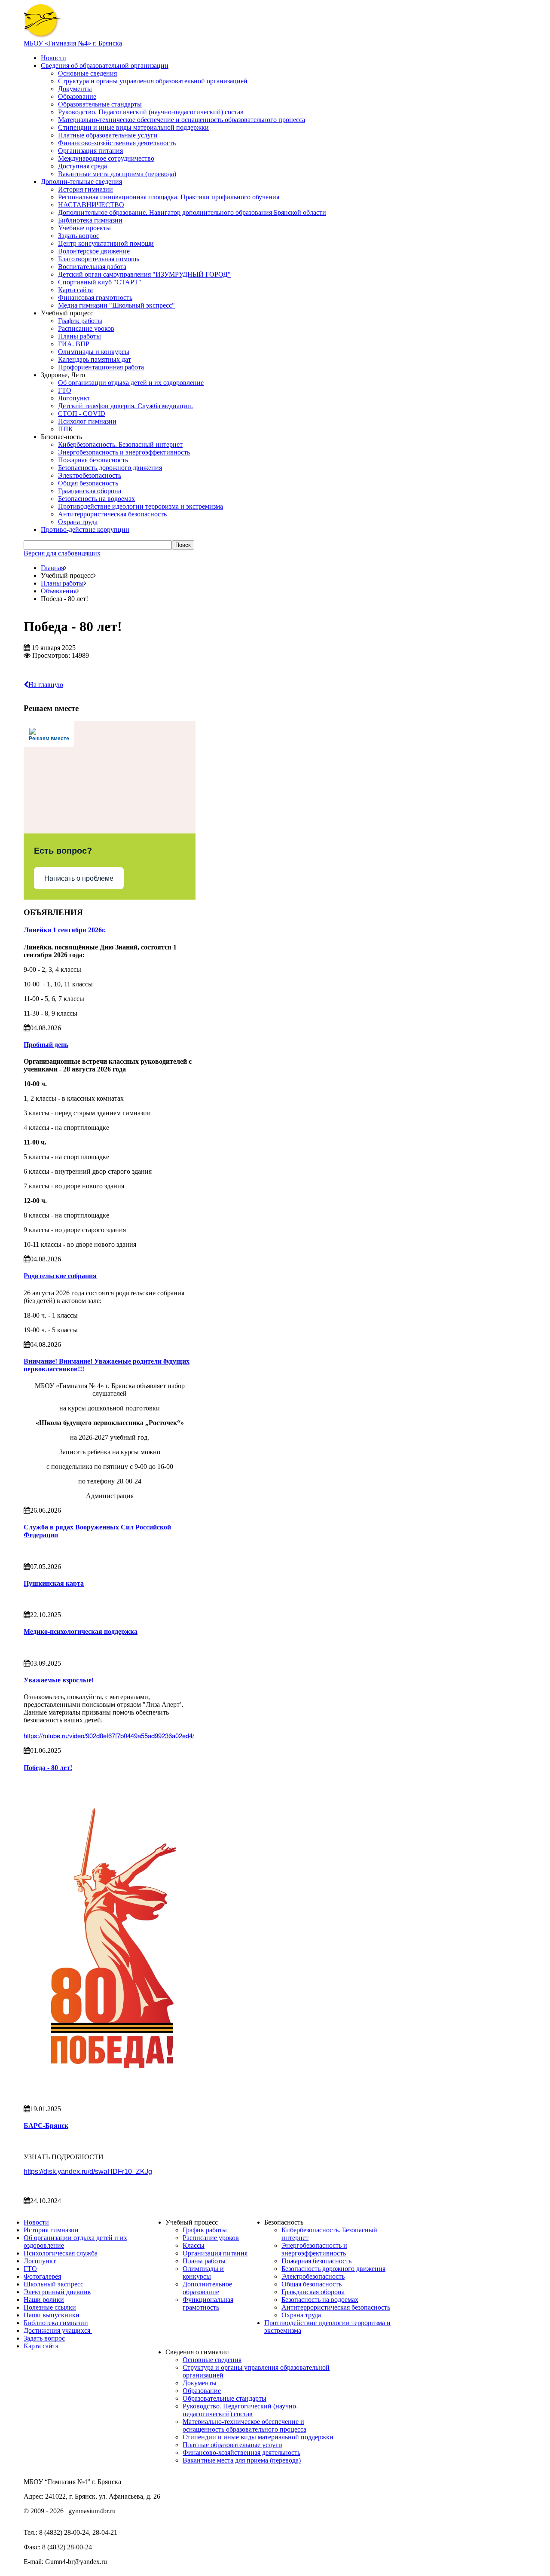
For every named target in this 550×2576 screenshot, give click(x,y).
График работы (80, 321)
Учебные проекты (84, 228)
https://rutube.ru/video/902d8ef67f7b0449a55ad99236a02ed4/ (109, 1735)
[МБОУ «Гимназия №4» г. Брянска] (42, 35)
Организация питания (90, 151)
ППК (66, 429)
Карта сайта (75, 290)
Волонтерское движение (94, 251)
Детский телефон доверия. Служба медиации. (125, 406)
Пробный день (46, 1045)
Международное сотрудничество (106, 158)
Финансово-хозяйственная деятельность (117, 143)
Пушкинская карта (54, 1583)
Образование (77, 96)
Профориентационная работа (101, 367)
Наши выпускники (52, 2315)
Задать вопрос (79, 236)
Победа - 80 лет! (48, 1768)
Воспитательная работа (92, 267)
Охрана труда (78, 522)
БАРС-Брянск (46, 2126)
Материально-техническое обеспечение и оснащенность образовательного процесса (182, 120)
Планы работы (79, 336)
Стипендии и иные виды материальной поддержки (133, 127)
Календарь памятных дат (95, 359)
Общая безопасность (88, 483)
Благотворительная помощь (99, 259)
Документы (75, 89)
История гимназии (86, 189)
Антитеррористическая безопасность (112, 514)
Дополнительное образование (207, 2288)
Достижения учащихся (58, 2330)
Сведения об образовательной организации (105, 66)
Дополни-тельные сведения (81, 182)
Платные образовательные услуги (108, 135)
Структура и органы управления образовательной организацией (153, 81)
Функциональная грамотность (208, 2303)
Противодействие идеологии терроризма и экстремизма (141, 506)
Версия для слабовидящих (62, 553)
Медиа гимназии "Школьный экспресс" (116, 305)
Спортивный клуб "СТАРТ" (100, 282)
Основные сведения (87, 73)
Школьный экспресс (53, 2284)
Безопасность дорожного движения (110, 468)
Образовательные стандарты (100, 104)
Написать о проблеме (79, 878)
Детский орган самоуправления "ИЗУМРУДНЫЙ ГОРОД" (144, 274)
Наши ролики (44, 2300)
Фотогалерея (42, 2276)
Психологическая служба (61, 2253)
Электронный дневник (57, 2292)
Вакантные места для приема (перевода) (117, 174)
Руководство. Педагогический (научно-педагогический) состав (151, 112)
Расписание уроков (86, 328)
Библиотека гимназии (90, 220)
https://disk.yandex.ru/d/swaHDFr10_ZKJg (88, 2172)
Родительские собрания (60, 1276)
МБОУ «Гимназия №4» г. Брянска (73, 43)
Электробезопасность (90, 475)
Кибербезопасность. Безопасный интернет (120, 444)
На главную (46, 685)
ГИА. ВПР (74, 344)
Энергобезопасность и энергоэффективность (124, 452)
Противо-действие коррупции (85, 530)
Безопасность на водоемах (96, 499)
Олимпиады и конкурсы (94, 352)
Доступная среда (82, 166)
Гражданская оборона (90, 491)
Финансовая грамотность (95, 298)
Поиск (183, 545)
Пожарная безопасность (93, 460)
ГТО (65, 390)
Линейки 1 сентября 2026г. (65, 930)
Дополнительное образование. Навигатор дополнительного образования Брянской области (192, 212)
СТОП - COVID (82, 414)
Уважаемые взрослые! (59, 1680)
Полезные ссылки (50, 2307)
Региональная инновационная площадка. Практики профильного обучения (169, 197)
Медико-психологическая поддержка (81, 1631)
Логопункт (74, 398)
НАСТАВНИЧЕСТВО (91, 205)
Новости (53, 58)
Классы (194, 2245)
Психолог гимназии (87, 421)
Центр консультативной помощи (106, 243)
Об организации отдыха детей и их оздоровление (131, 383)
